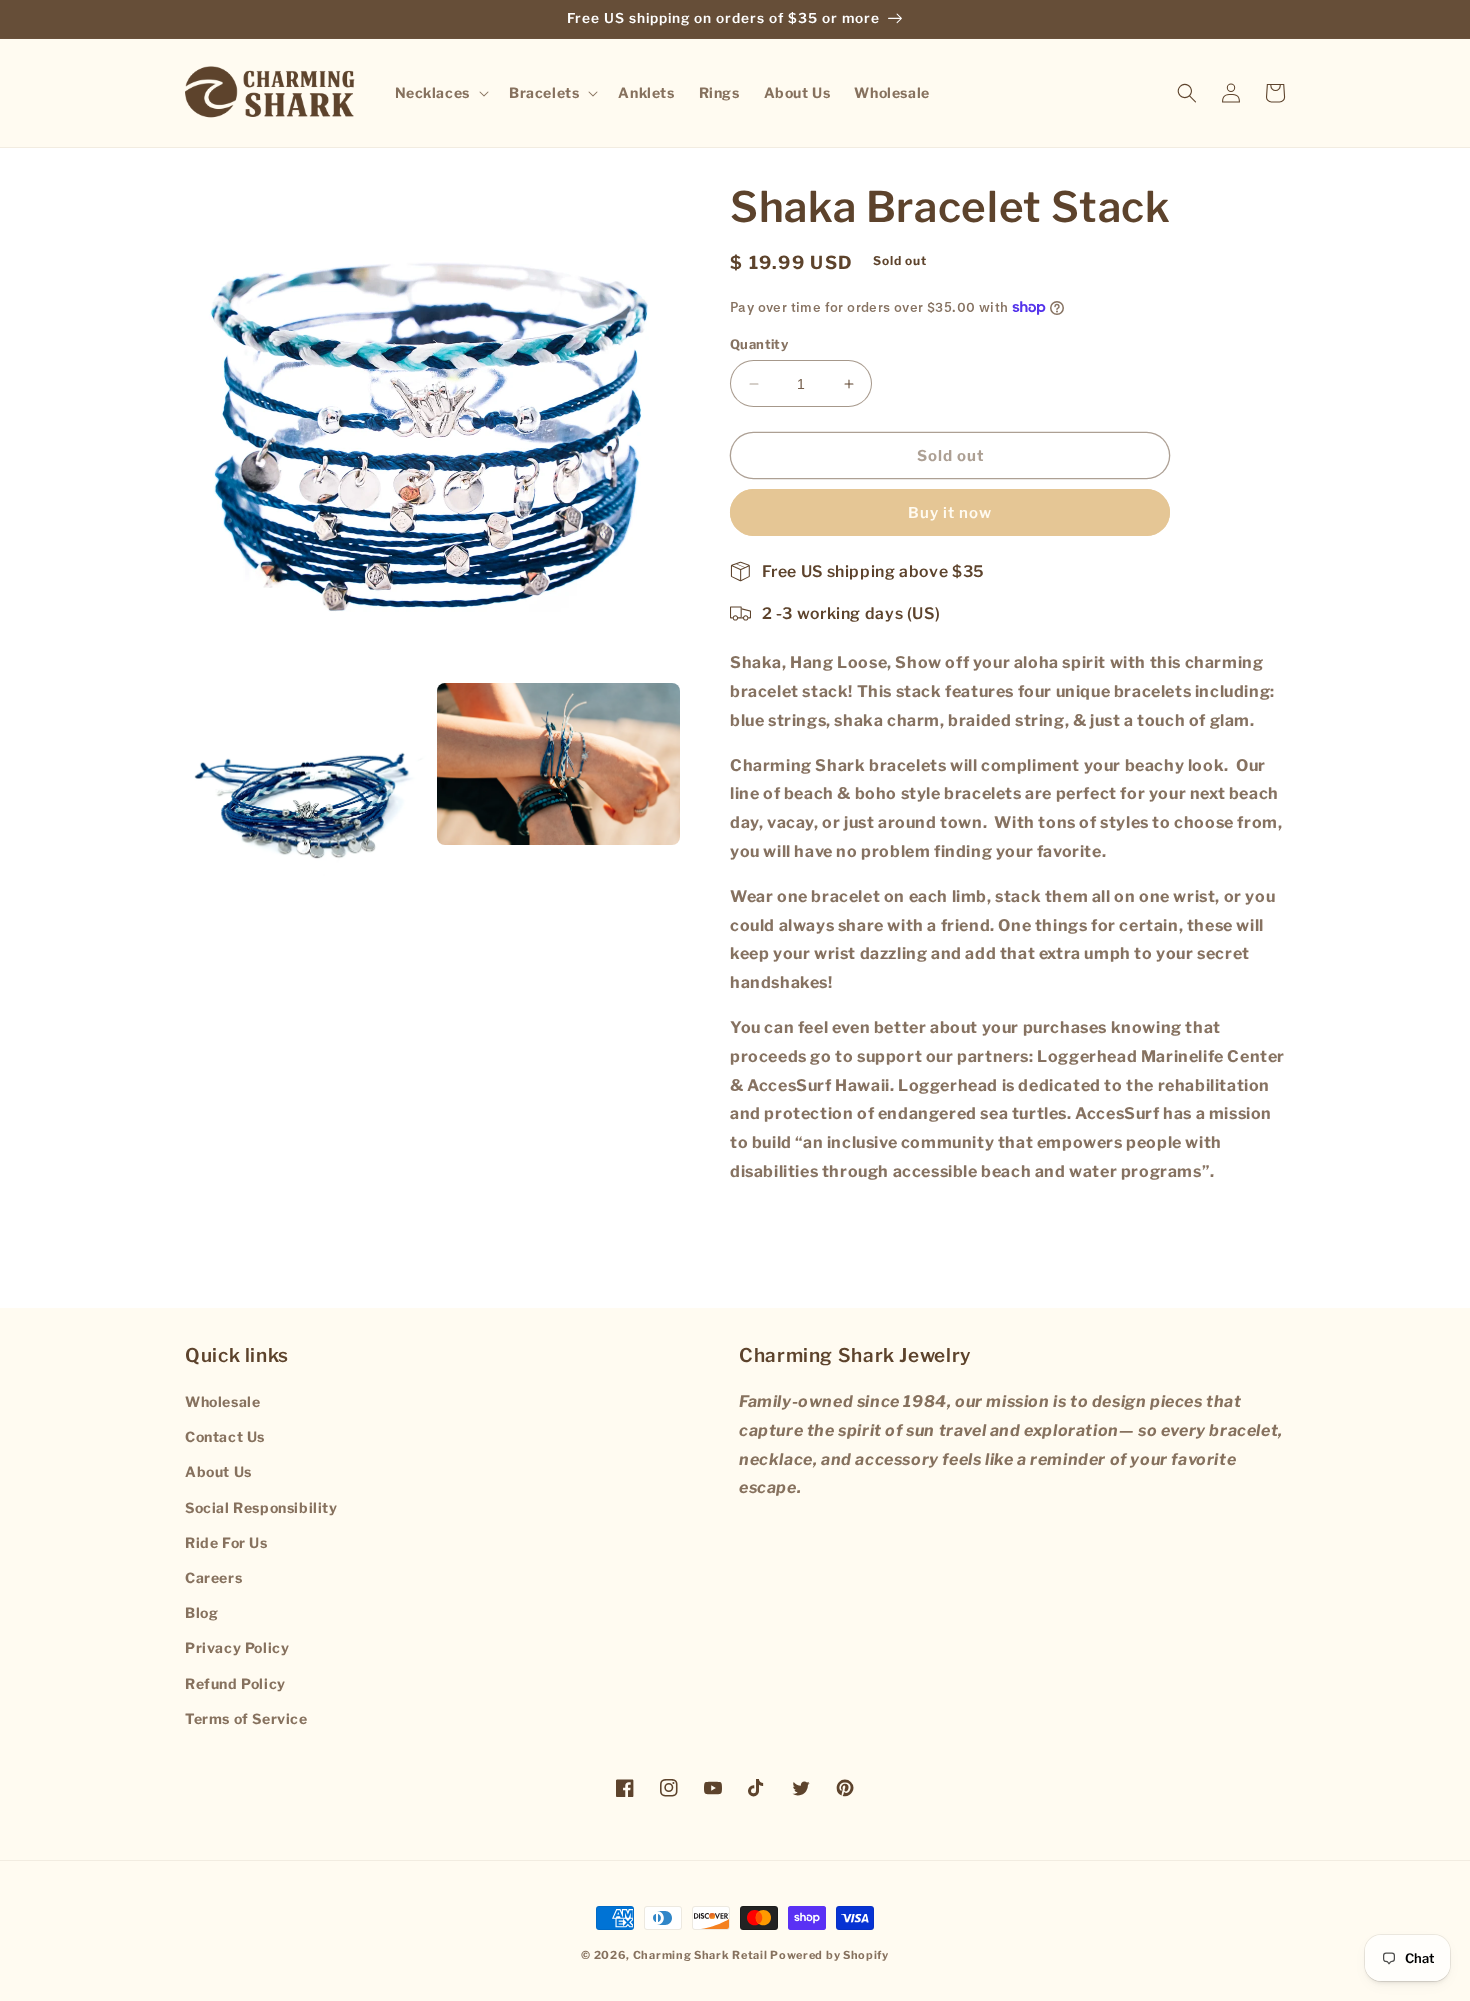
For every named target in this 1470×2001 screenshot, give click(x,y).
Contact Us (225, 1436)
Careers (213, 1577)
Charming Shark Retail (700, 1955)
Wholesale (222, 1401)
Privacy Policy (237, 1647)
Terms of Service (246, 1718)
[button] (440, 92)
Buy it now (950, 513)
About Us (218, 1471)
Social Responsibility (261, 1507)
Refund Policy (235, 1683)
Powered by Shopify (829, 1955)
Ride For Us (226, 1542)
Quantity (759, 344)
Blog (201, 1612)
